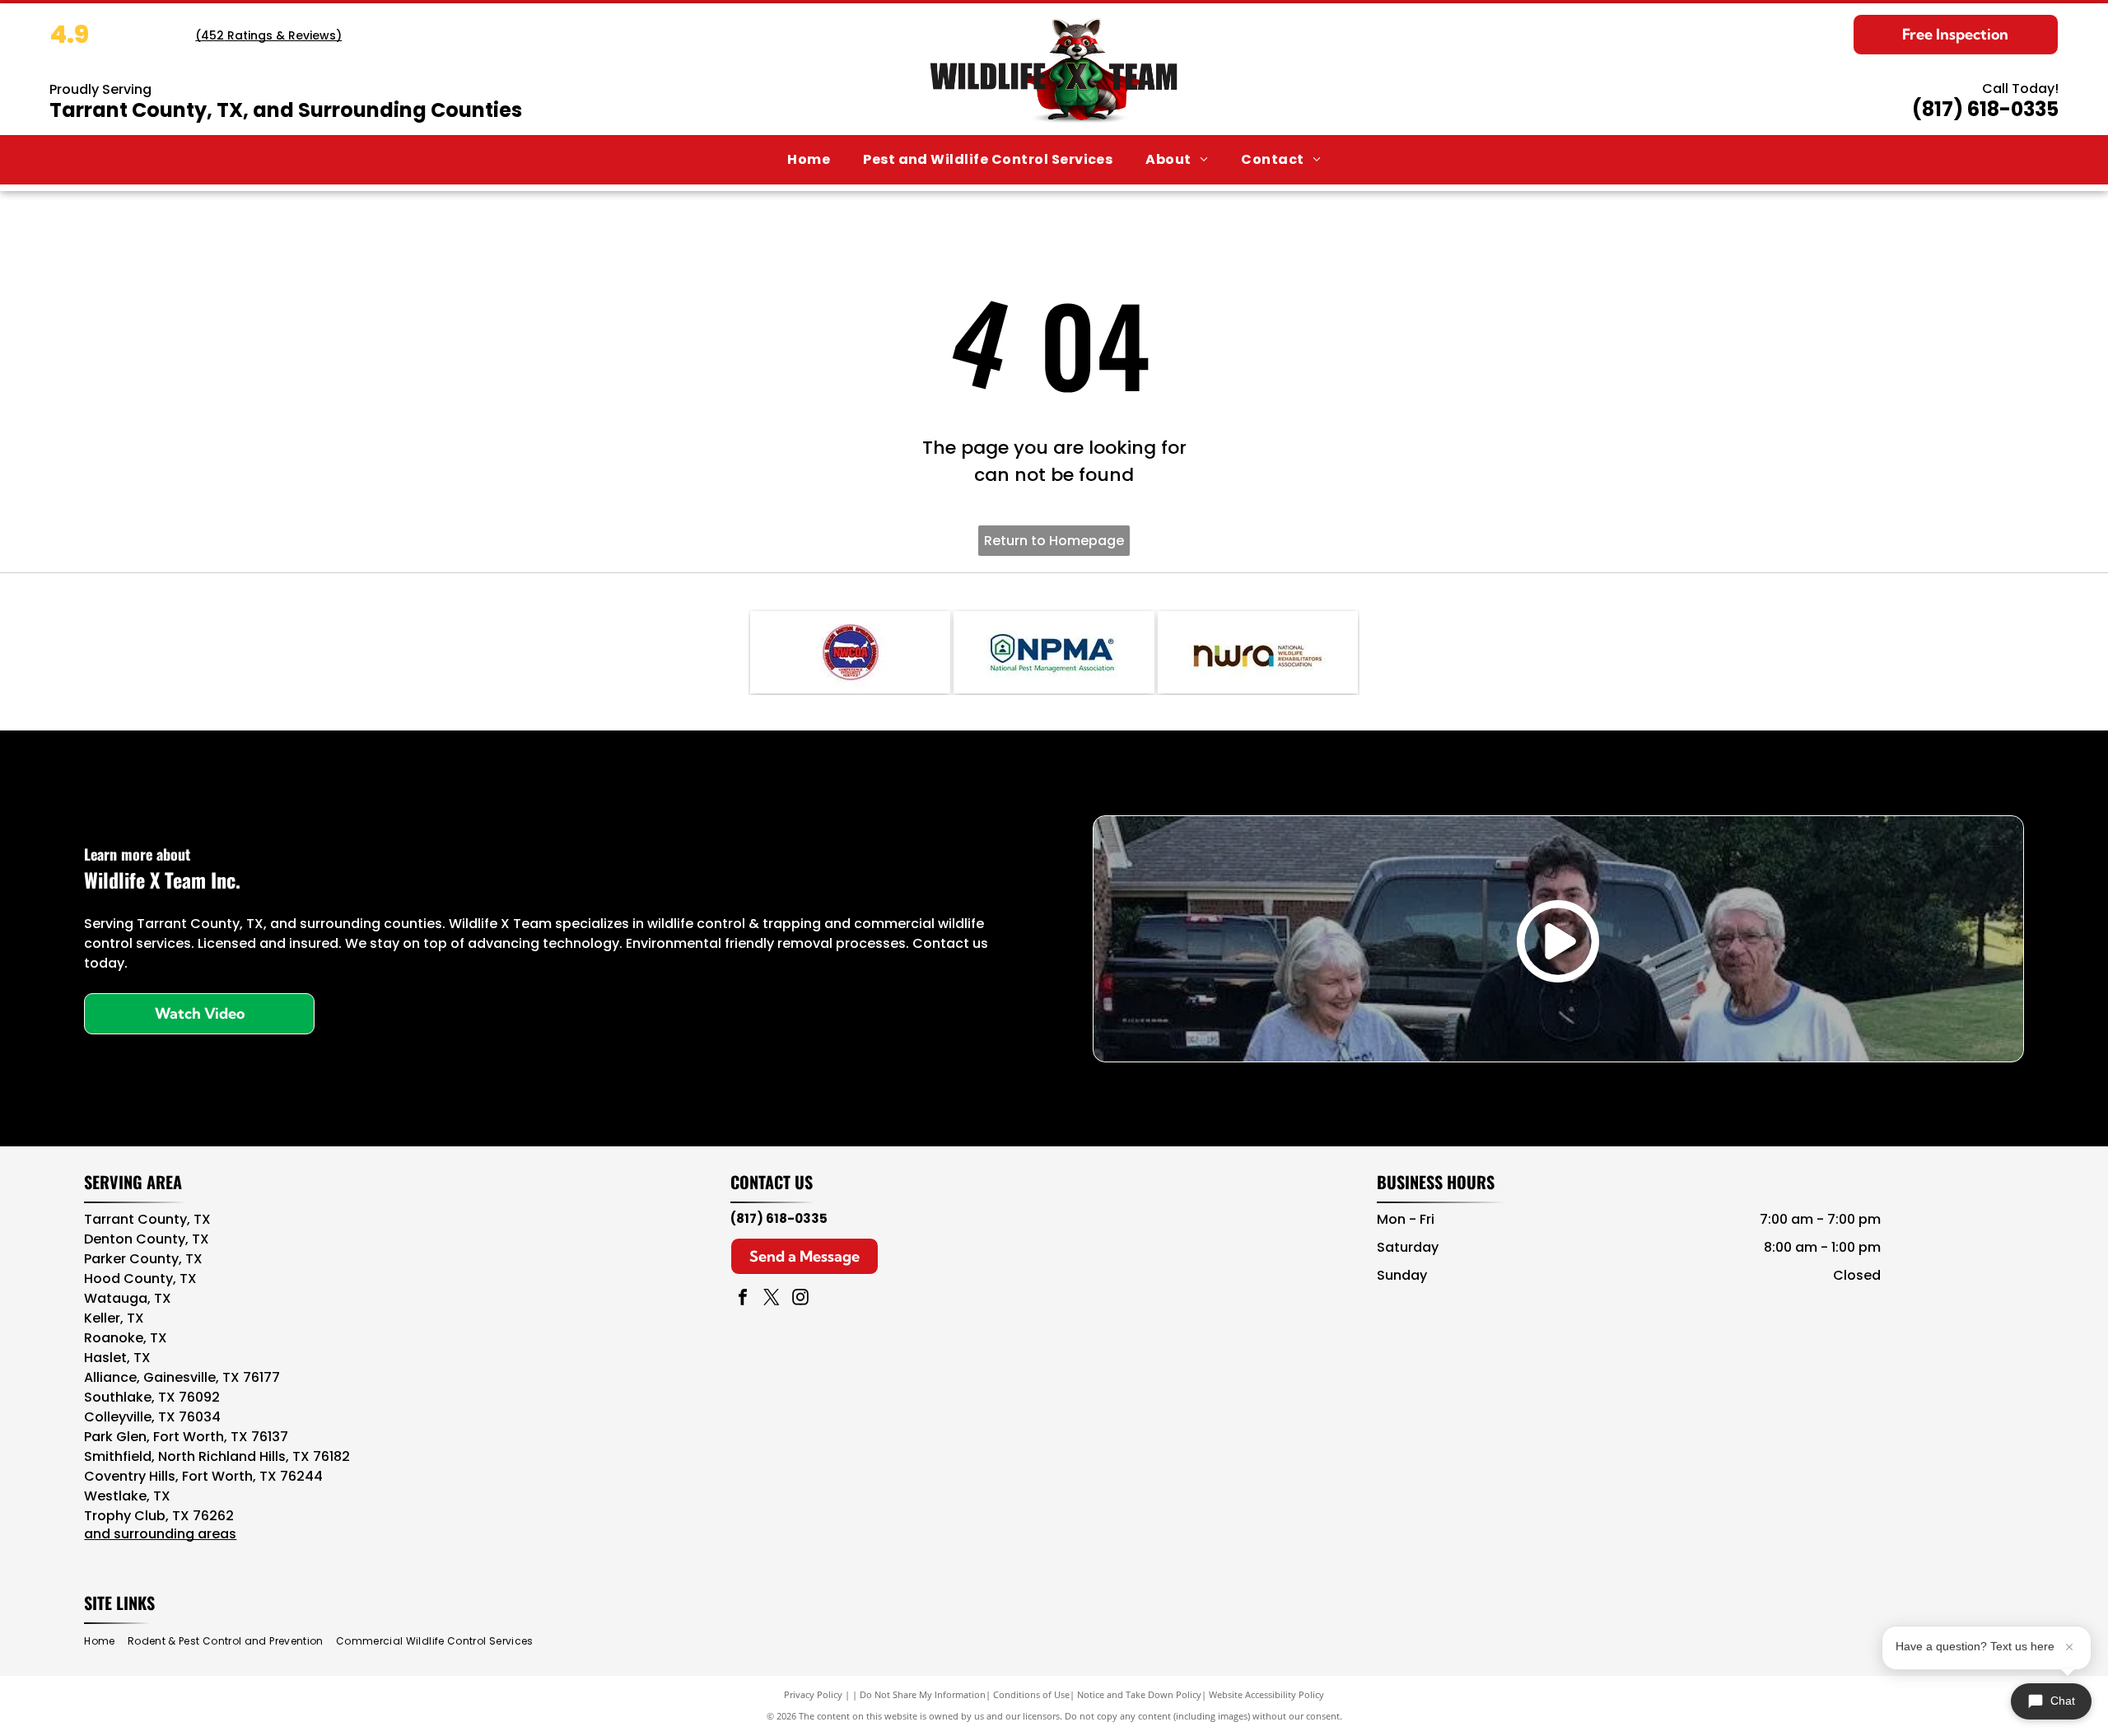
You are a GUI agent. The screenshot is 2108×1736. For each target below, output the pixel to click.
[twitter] (772, 1299)
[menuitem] (809, 160)
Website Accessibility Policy (1266, 1694)
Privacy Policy (813, 1694)
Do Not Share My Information (923, 1694)
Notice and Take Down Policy (1139, 1694)
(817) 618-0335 (1985, 109)
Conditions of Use (1031, 1694)
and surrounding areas (160, 1534)
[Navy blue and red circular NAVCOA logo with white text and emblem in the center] (850, 652)
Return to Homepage (1054, 541)
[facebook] (743, 1299)
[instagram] (800, 1299)
